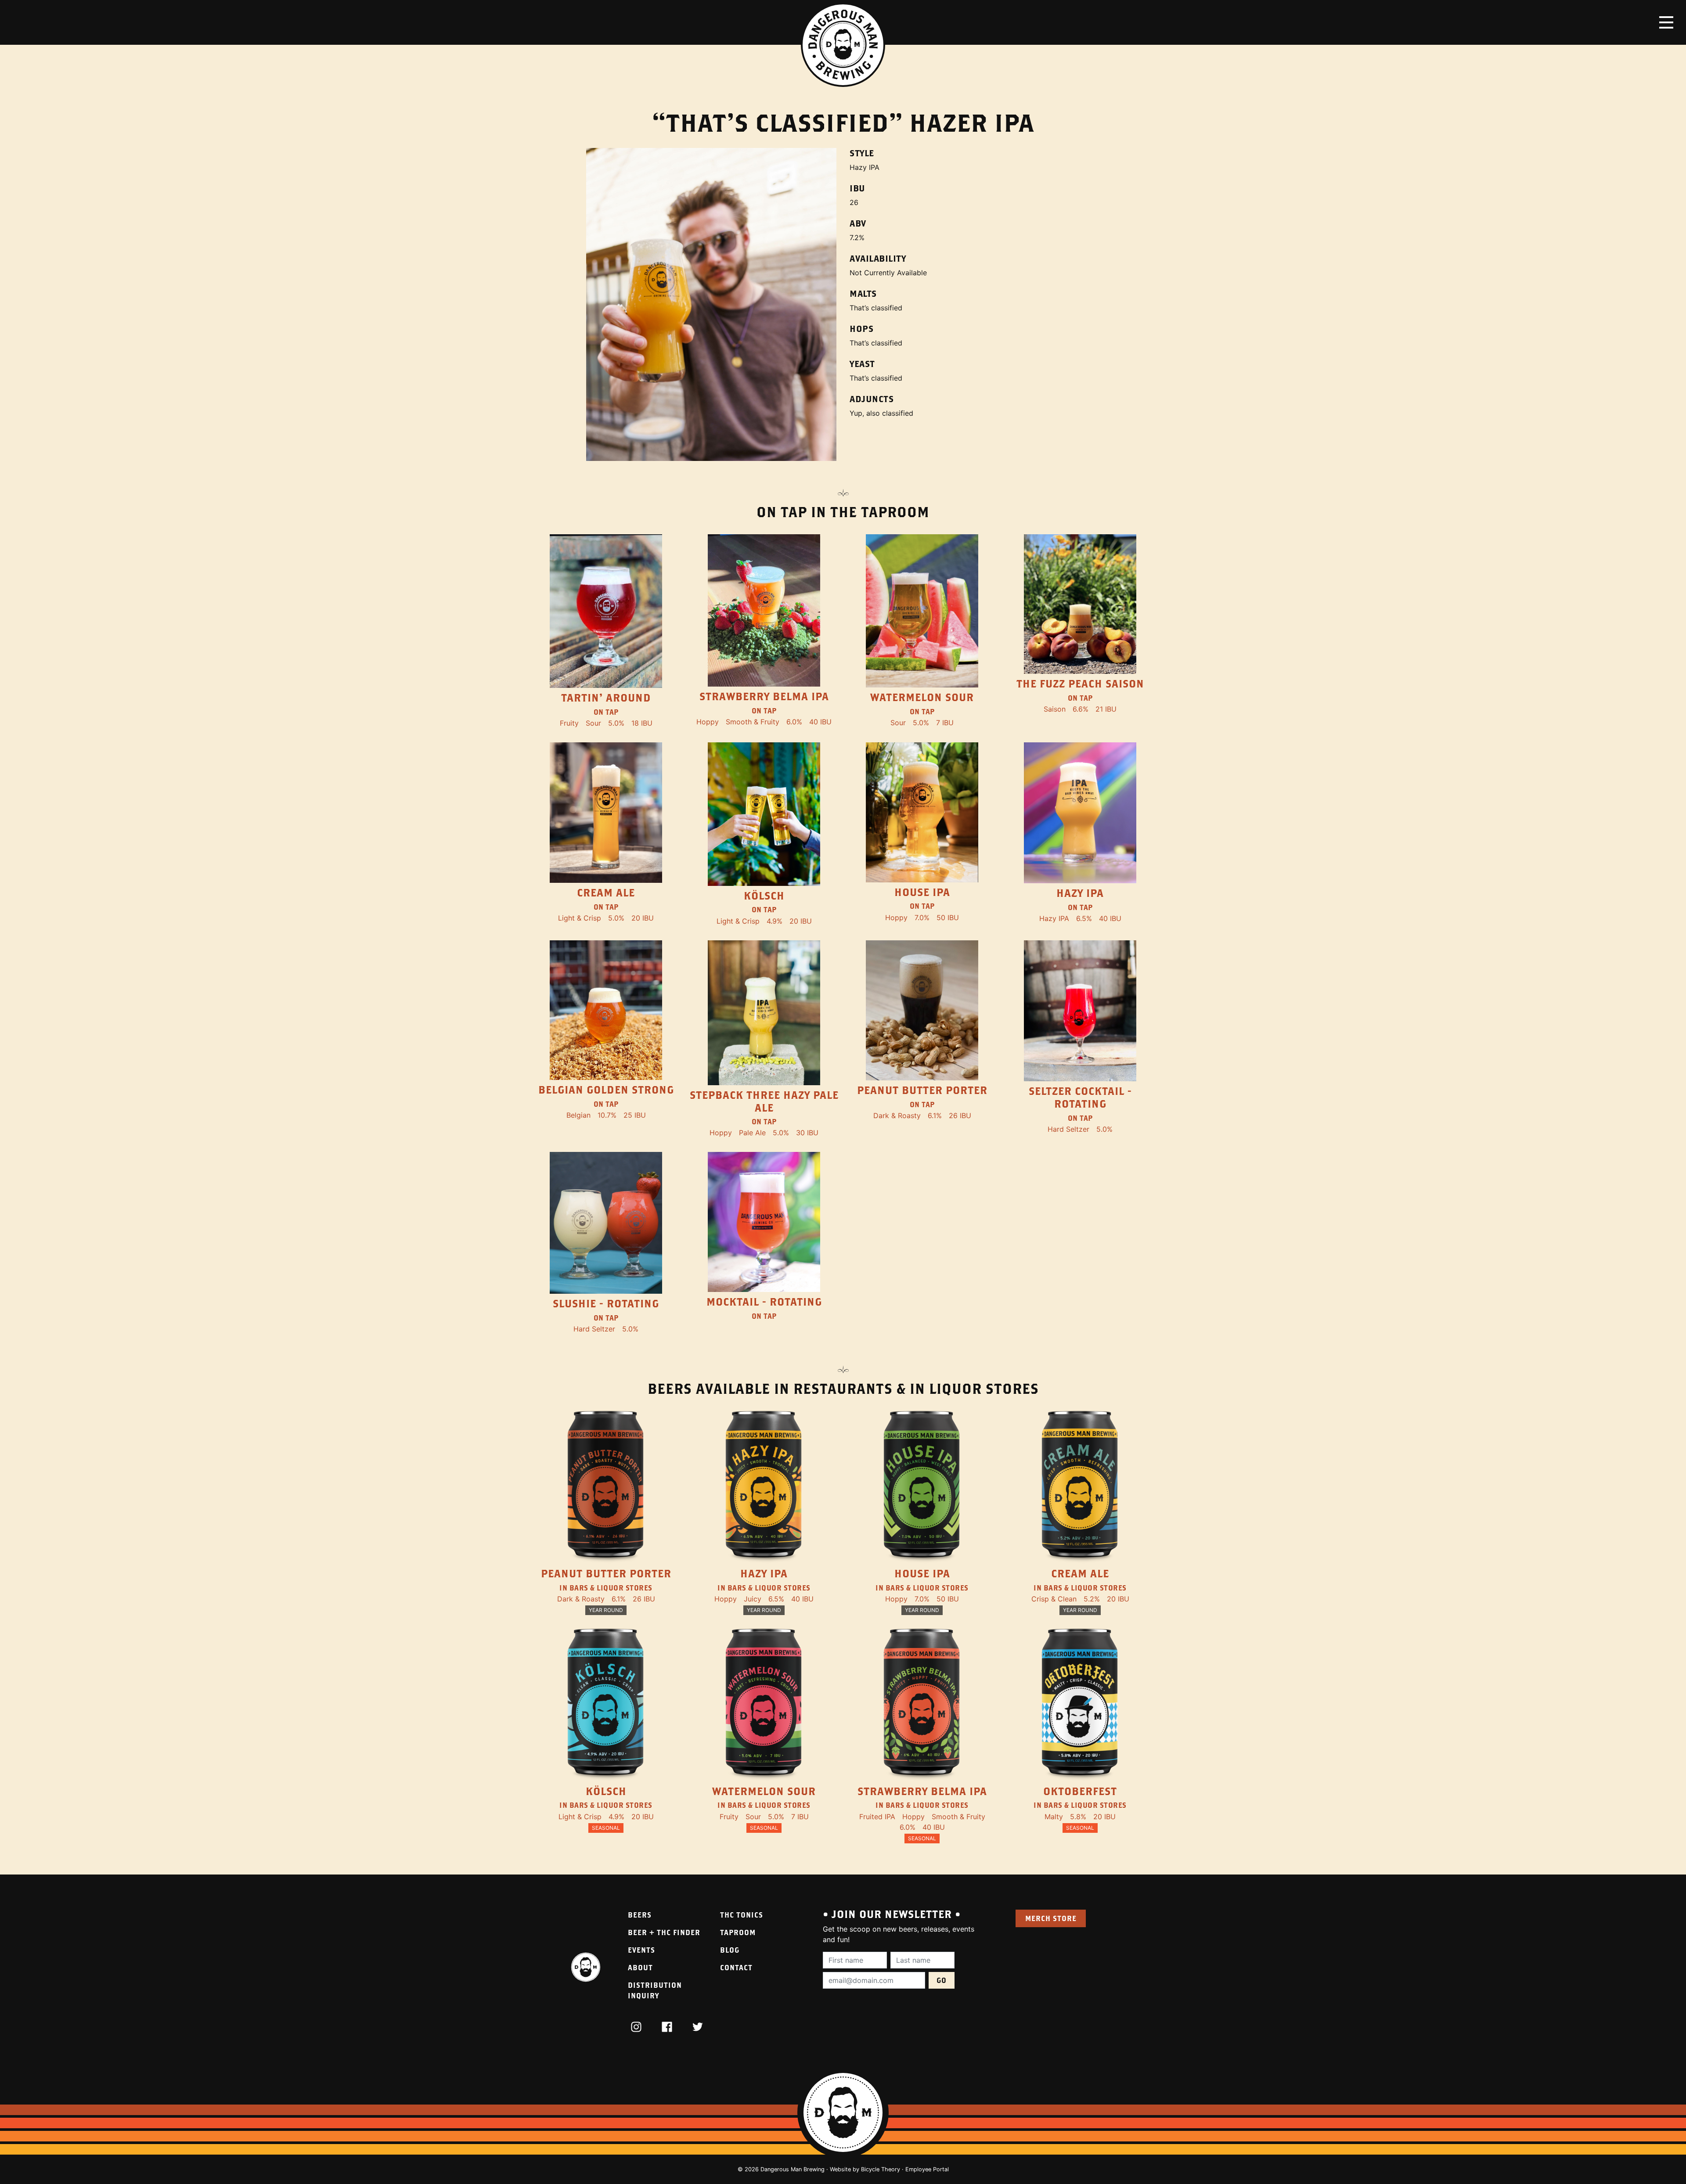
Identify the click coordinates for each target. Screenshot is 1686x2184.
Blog (730, 1950)
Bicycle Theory (881, 2169)
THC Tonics (742, 1915)
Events (641, 1950)
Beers (640, 1915)
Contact (736, 1967)
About (640, 1967)
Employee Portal (927, 2169)
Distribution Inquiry (655, 1990)
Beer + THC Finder (664, 1932)
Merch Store (1051, 1918)
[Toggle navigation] (1666, 22)
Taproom (738, 1932)
